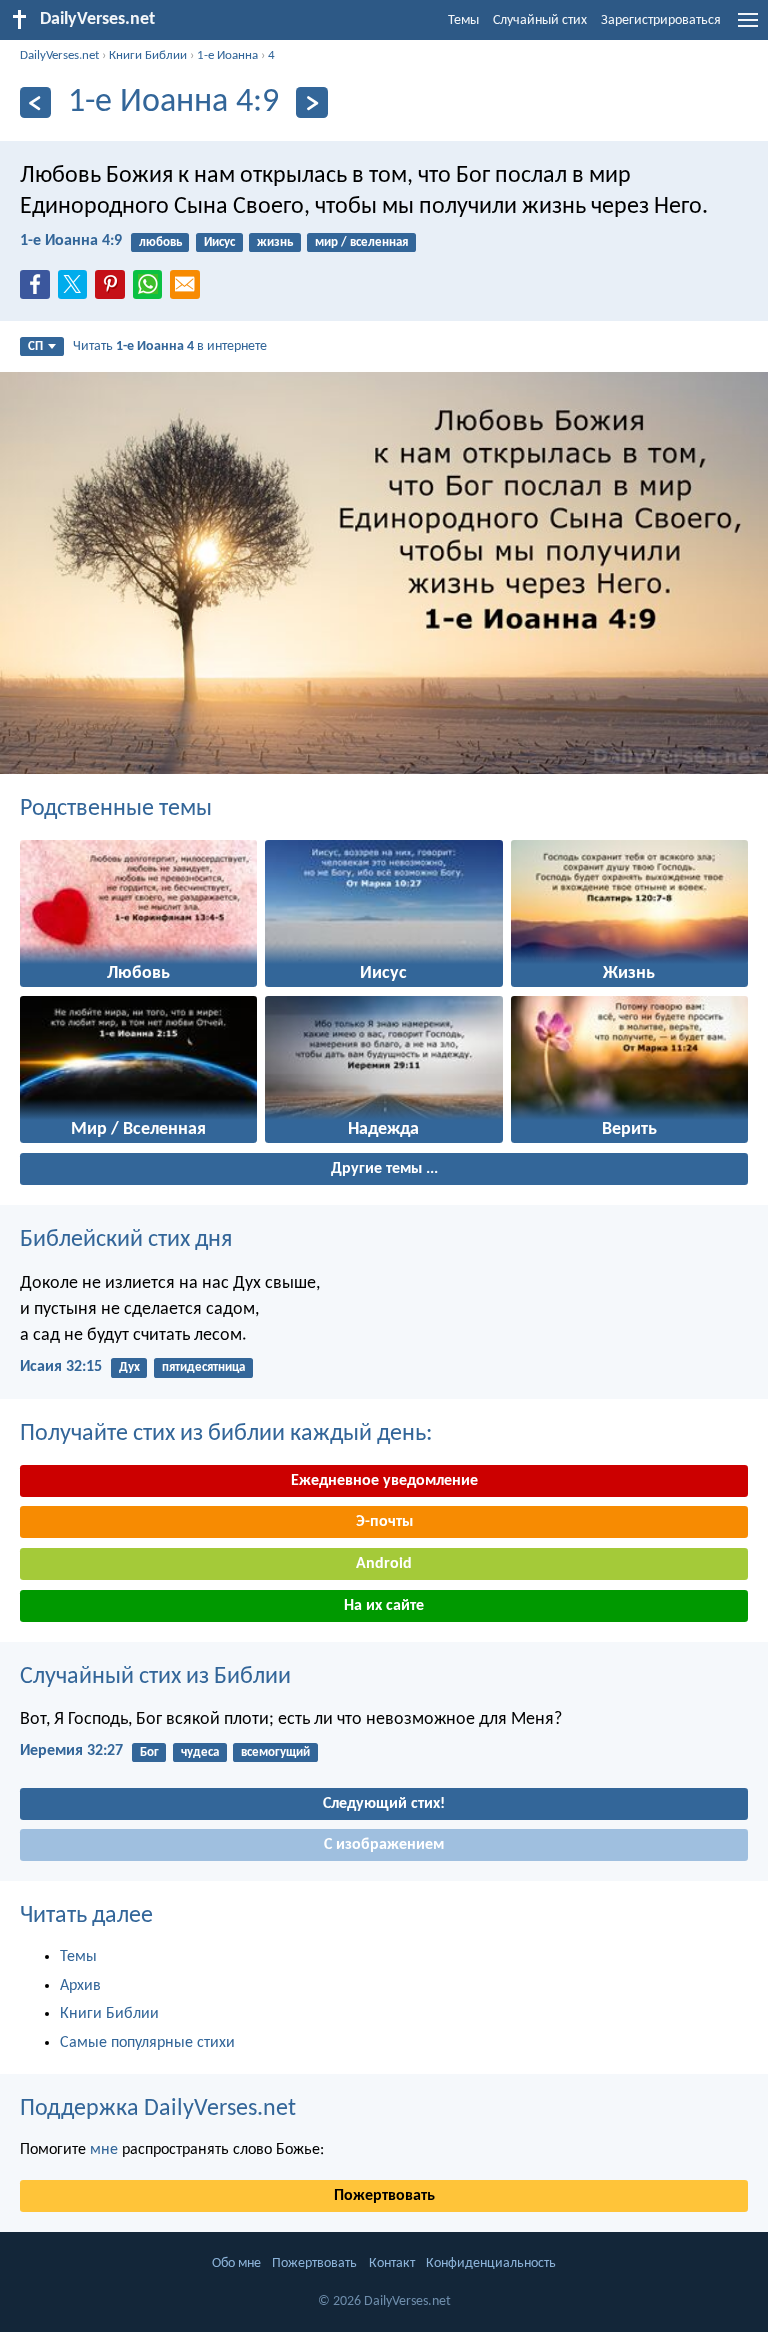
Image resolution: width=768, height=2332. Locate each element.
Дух (129, 1367)
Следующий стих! (384, 1804)
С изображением (384, 1845)
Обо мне (236, 2263)
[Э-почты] (189, 290)
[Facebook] (39, 290)
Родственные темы (116, 809)
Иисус (219, 242)
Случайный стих (540, 20)
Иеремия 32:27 (71, 1751)
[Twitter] (77, 290)
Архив (80, 1986)
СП (35, 346)
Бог (149, 1752)
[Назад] (35, 102)
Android (384, 1564)
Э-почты (384, 1522)
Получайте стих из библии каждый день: (226, 1434)
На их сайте (384, 1606)
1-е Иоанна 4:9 (71, 241)
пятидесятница (203, 1367)
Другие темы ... (384, 1169)
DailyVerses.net (59, 55)
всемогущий (275, 1752)
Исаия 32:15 (61, 1367)
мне (104, 2150)
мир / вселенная (361, 242)
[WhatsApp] (152, 286)
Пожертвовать (384, 2196)
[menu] (748, 28)
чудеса (200, 1752)
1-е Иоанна (227, 55)
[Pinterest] (114, 290)
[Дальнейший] (311, 102)
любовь (160, 242)
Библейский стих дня (126, 1240)
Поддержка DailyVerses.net (158, 2109)
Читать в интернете (170, 346)
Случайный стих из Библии (155, 1677)
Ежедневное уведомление (384, 1481)
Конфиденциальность (491, 2263)
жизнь (275, 242)
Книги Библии (148, 55)
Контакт (392, 2263)
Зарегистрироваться (661, 20)
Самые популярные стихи (147, 2043)
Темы (463, 20)
